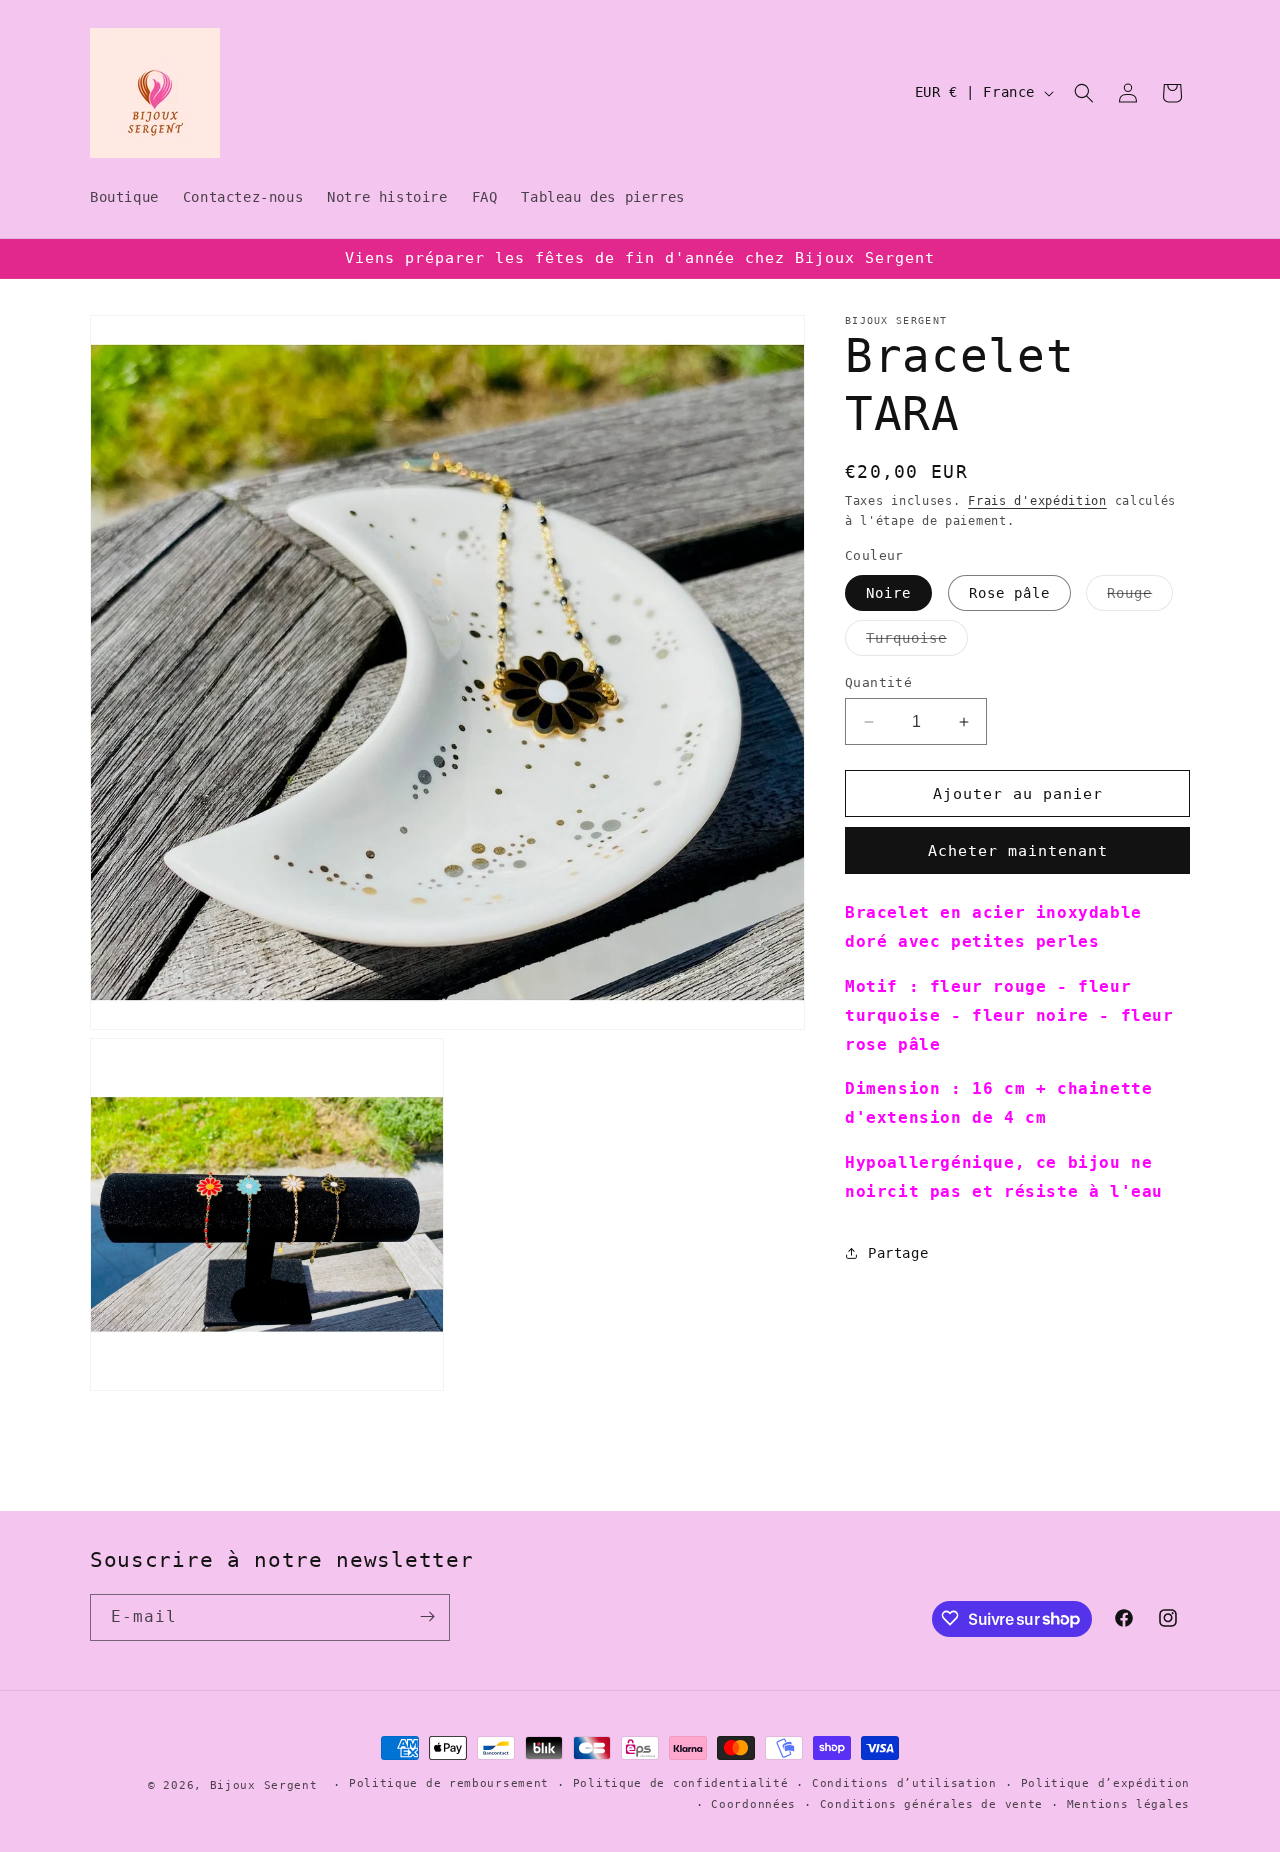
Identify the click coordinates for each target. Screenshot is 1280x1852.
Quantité (878, 682)
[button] (1084, 93)
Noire (888, 593)
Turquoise (917, 642)
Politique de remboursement (449, 1784)
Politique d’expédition (1105, 1784)
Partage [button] (898, 1253)
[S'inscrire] (427, 1616)
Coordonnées (753, 1805)
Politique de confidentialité (681, 1784)
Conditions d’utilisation (904, 1784)
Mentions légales (1128, 1805)
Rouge (1140, 597)
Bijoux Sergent (264, 1785)
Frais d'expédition (1037, 501)
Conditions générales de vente (931, 1805)
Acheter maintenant (1018, 851)
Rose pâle (1009, 593)
